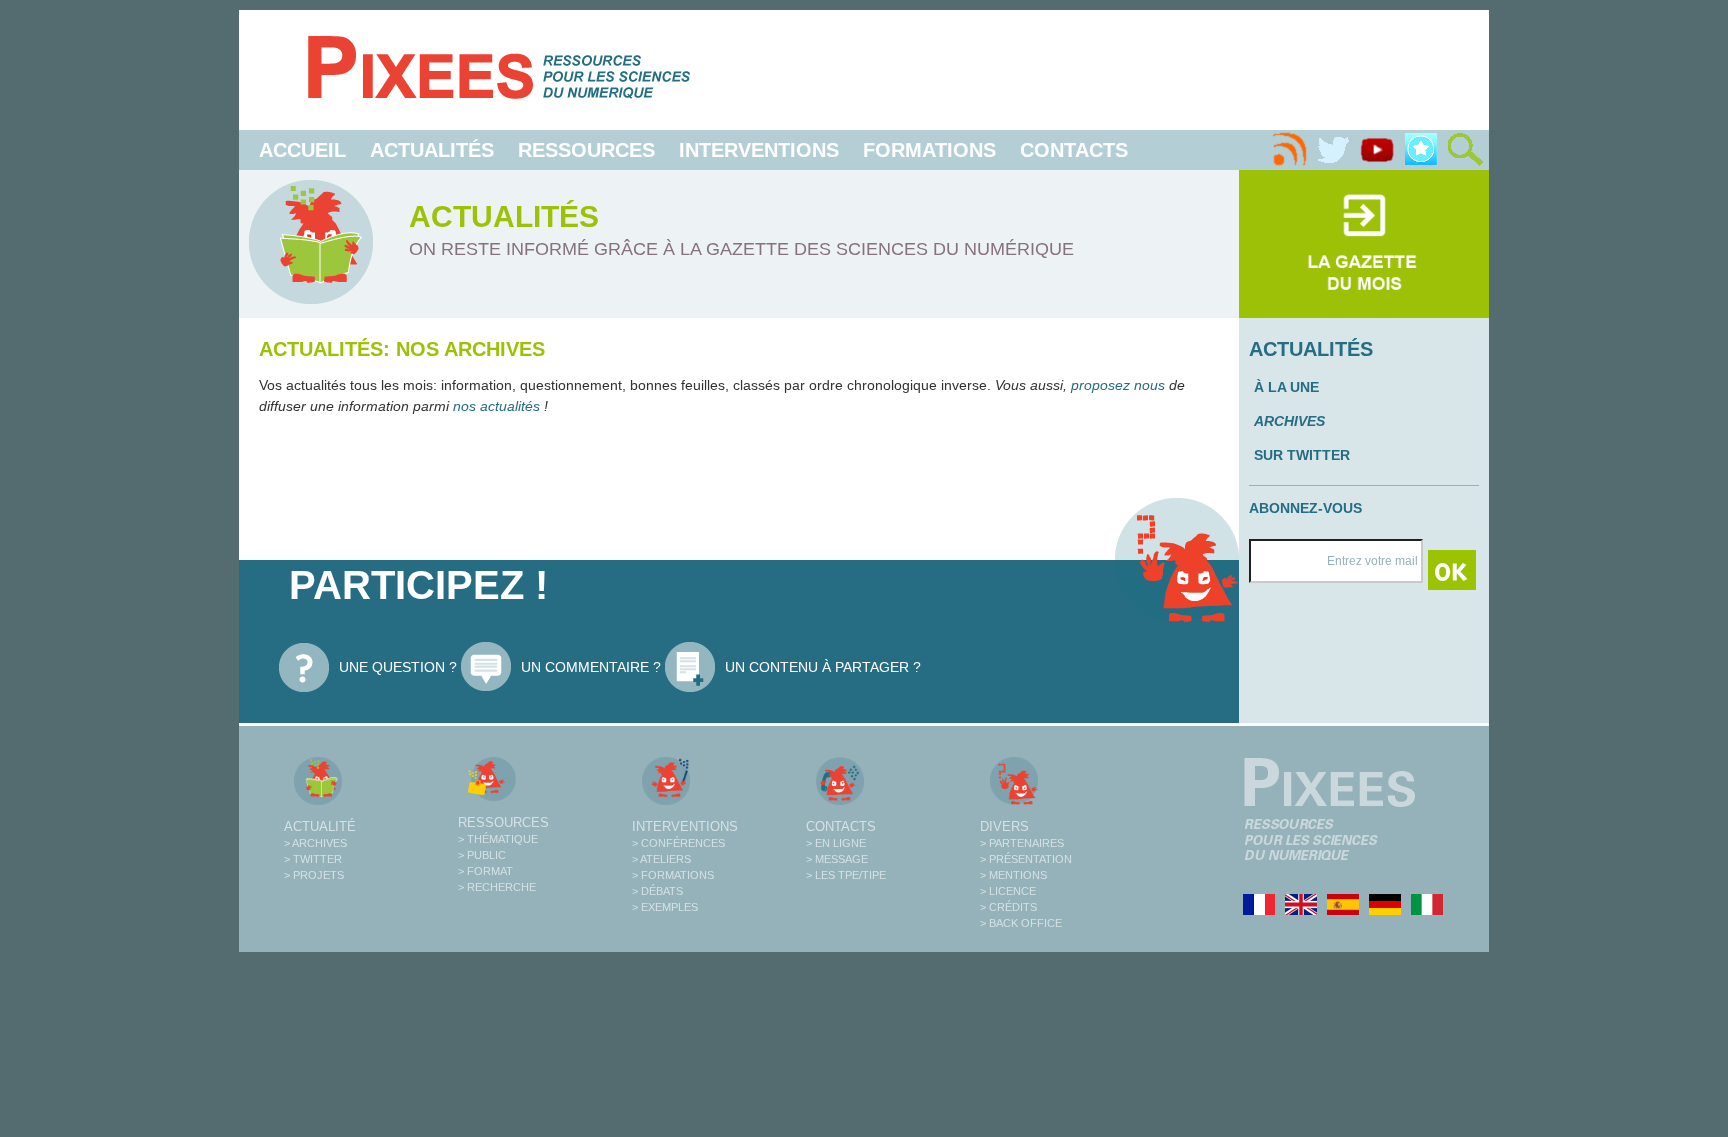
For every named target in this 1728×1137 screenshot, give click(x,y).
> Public (482, 855)
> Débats (657, 891)
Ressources (586, 150)
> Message (837, 859)
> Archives (315, 843)
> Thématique (498, 839)
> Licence (1008, 891)
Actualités (432, 150)
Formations (929, 150)
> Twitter (313, 859)
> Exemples (665, 907)
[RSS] (1289, 150)
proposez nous (1118, 385)
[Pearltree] (1421, 150)
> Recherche (497, 887)
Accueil (302, 150)
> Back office (1021, 923)
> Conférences (678, 843)
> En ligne (836, 843)
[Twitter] (1333, 150)
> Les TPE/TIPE (846, 875)
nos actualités (498, 406)
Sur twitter (1302, 455)
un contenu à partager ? (823, 667)
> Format (485, 871)
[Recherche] (1465, 150)
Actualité (320, 826)
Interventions (759, 150)
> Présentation (1026, 859)
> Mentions (1013, 875)
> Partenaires (1022, 843)
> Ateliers (661, 859)
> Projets (314, 875)
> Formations (673, 875)
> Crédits (1008, 907)
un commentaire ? (591, 667)
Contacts (1074, 150)
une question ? (398, 667)
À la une (1286, 387)
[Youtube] (1377, 150)
